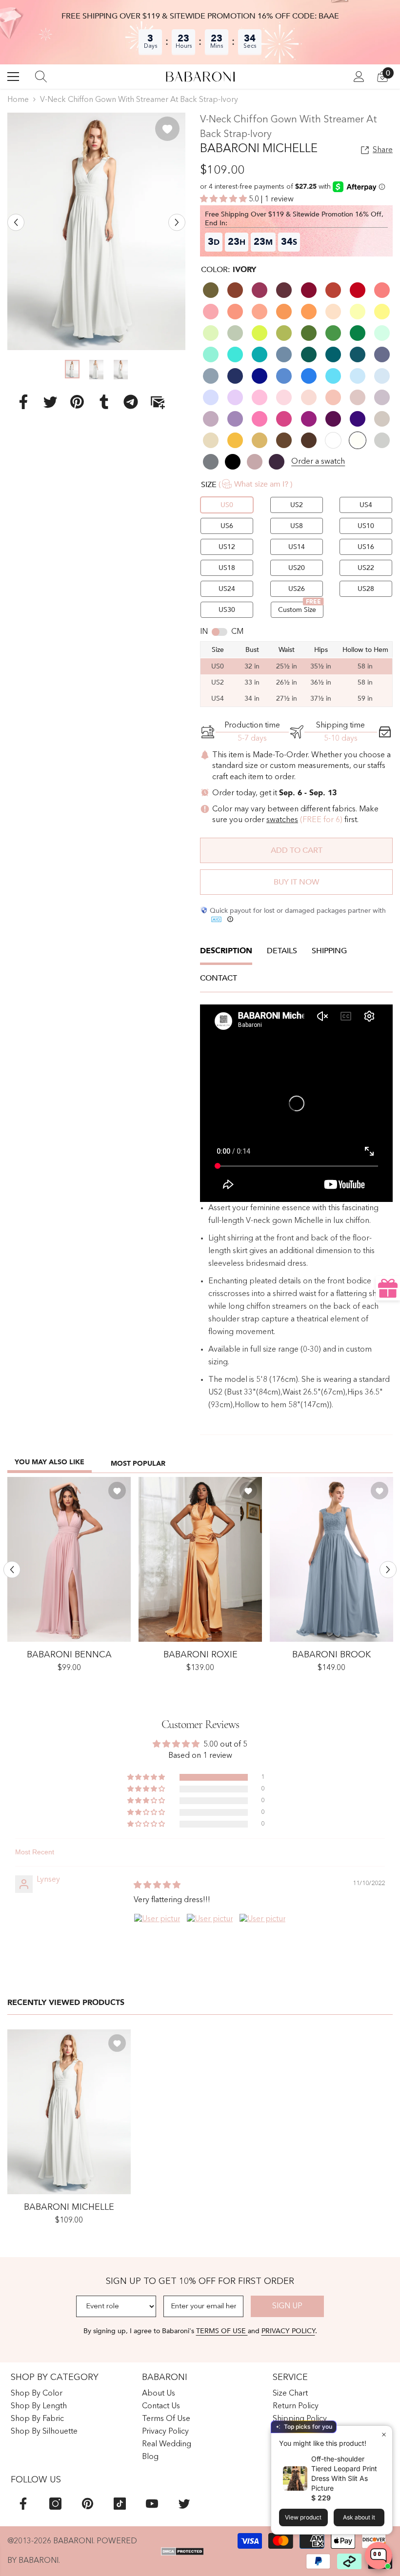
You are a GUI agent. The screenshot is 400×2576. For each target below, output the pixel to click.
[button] (16, 223)
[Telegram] (131, 401)
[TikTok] (120, 2504)
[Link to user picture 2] (210, 1937)
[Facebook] (23, 401)
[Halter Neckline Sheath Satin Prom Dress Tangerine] (200, 1559)
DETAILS (282, 951)
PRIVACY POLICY (288, 2331)
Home (18, 100)
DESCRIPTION (226, 951)
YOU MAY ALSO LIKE (50, 1462)
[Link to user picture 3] (262, 1937)
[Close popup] (384, 2434)
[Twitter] (50, 401)
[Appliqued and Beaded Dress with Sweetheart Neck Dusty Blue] (331, 1559)
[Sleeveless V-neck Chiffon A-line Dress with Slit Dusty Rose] (69, 1559)
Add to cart (297, 850)
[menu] (13, 77)
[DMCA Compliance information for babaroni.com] (183, 2552)
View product (303, 2517)
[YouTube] (152, 2504)
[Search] (41, 77)
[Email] (158, 401)
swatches (282, 820)
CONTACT (219, 978)
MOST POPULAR (138, 1464)
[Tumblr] (104, 401)
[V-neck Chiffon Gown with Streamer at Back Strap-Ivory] (69, 2112)
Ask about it (359, 2517)
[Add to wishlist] (167, 129)
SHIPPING (329, 951)
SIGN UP (287, 2306)
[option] (96, 231)
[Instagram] (55, 2504)
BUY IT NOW (296, 882)
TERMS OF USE (222, 2331)
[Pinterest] (77, 401)
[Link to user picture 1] (157, 1937)
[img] (157, 1886)
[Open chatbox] (379, 2556)
